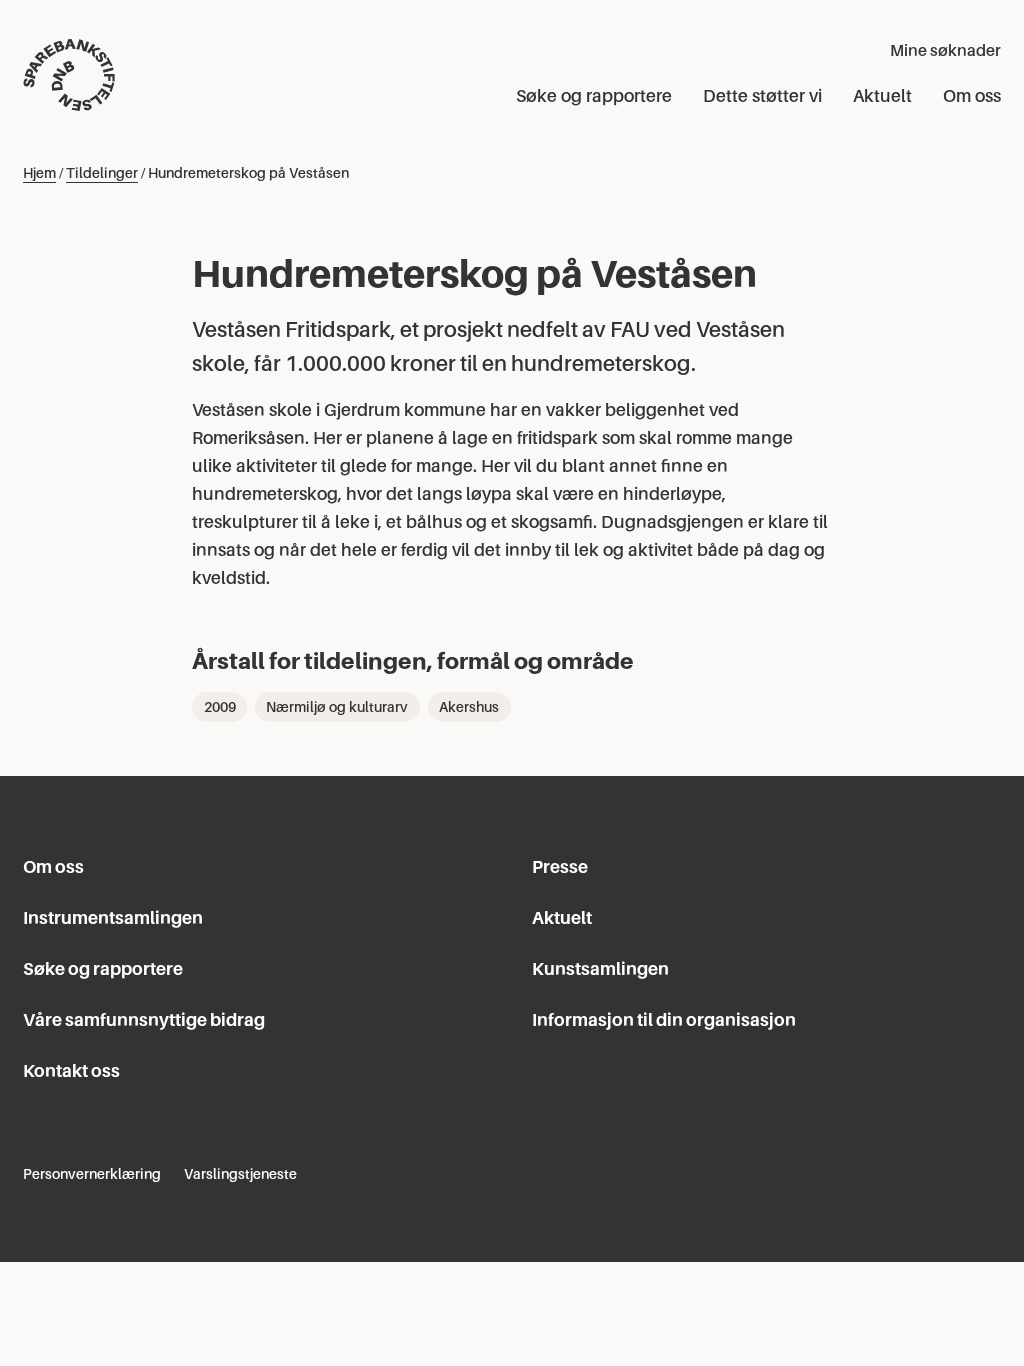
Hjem (39, 173)
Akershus (469, 707)
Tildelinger (102, 173)
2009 (220, 707)
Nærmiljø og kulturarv (337, 707)
